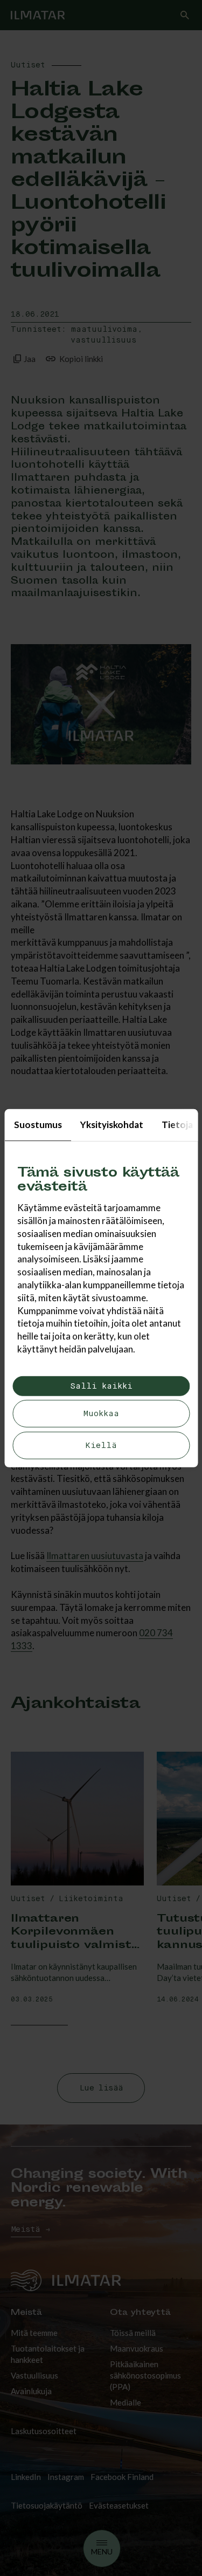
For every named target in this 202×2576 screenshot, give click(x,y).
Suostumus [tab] (37, 1124)
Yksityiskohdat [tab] (111, 1124)
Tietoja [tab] (177, 1124)
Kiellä (101, 1446)
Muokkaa (101, 1414)
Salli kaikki (101, 1386)
